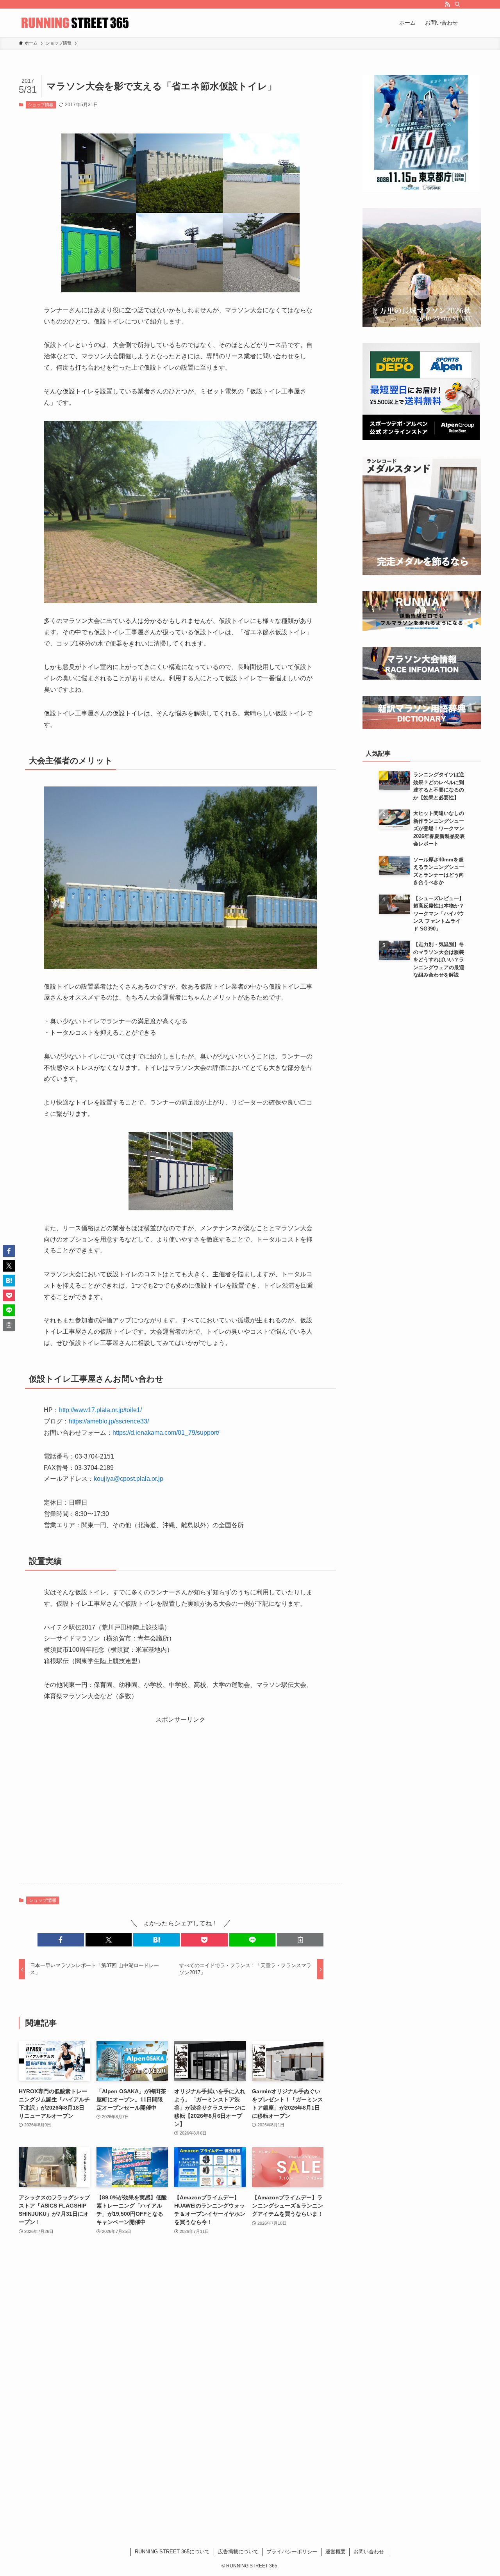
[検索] (457, 4)
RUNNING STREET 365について (172, 2552)
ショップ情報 (41, 105)
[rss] (447, 4)
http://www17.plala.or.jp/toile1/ (100, 1410)
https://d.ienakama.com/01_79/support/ (166, 1433)
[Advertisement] (180, 1804)
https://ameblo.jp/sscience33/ (109, 1421)
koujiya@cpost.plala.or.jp (129, 1479)
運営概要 (336, 2552)
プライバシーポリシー (292, 2552)
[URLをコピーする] (300, 1940)
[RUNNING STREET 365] (75, 23)
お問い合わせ (369, 2552)
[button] (61, 1940)
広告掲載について (238, 2552)
